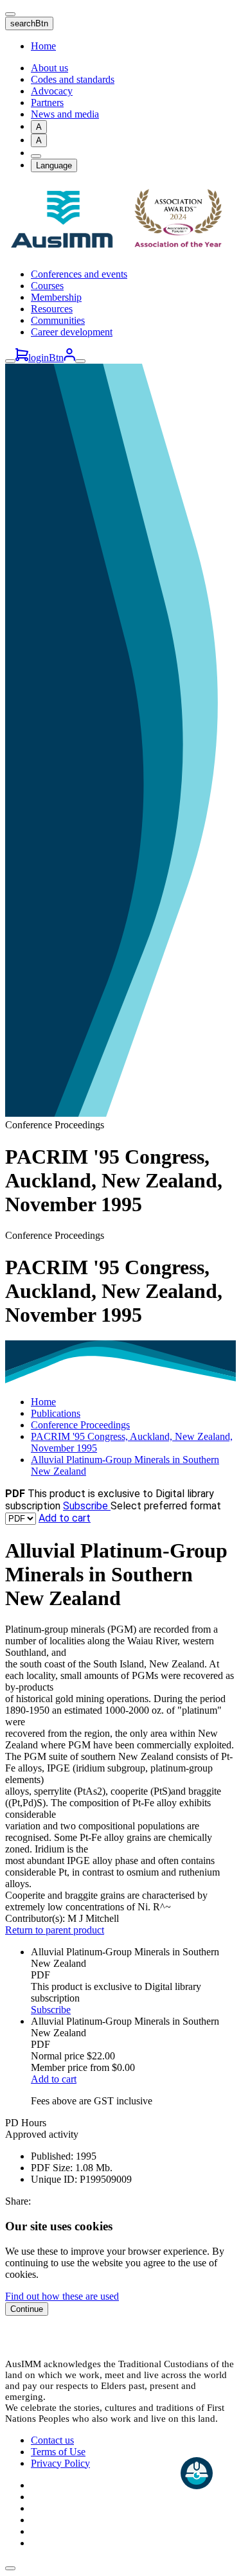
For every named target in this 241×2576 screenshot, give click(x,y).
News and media (65, 114)
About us (49, 68)
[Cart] (22, 358)
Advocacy (52, 91)
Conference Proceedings (80, 1425)
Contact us (52, 2440)
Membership (56, 297)
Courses (47, 286)
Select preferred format (166, 1506)
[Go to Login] (69, 358)
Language (54, 165)
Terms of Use (58, 2452)
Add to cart (65, 1518)
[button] (10, 2568)
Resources (52, 309)
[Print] (36, 156)
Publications (56, 1413)
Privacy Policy (60, 2463)
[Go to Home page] (121, 252)
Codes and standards (73, 79)
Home (43, 46)
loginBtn (46, 358)
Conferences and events (79, 274)
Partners (47, 102)
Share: (18, 2201)
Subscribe (87, 1506)
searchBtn (29, 23)
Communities (58, 320)
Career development (72, 332)
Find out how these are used (62, 2296)
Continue (27, 2309)
